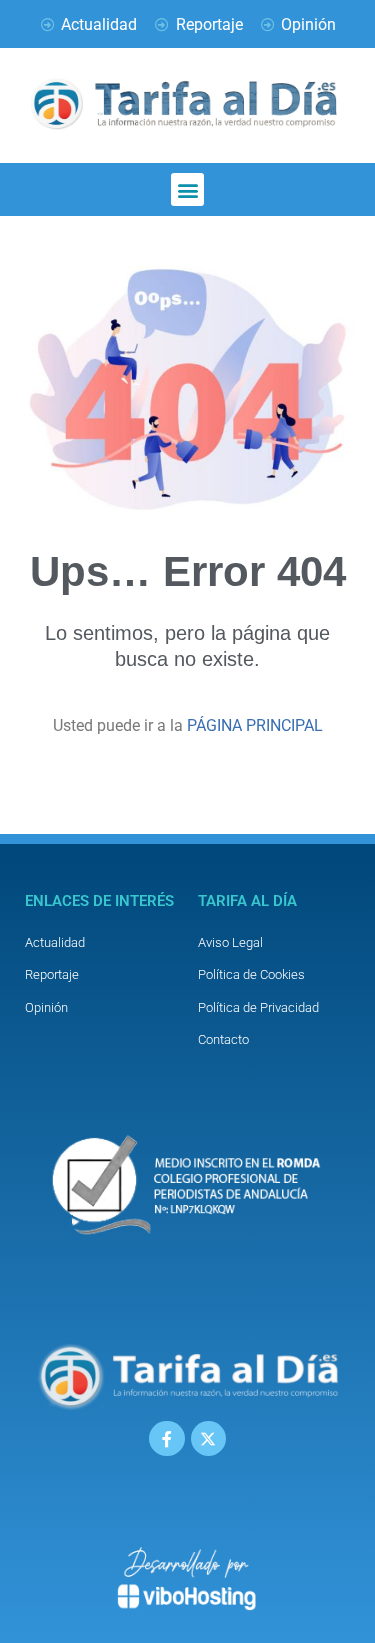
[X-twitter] (208, 1438)
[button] (187, 189)
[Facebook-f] (166, 1438)
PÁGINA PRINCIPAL (255, 725)
